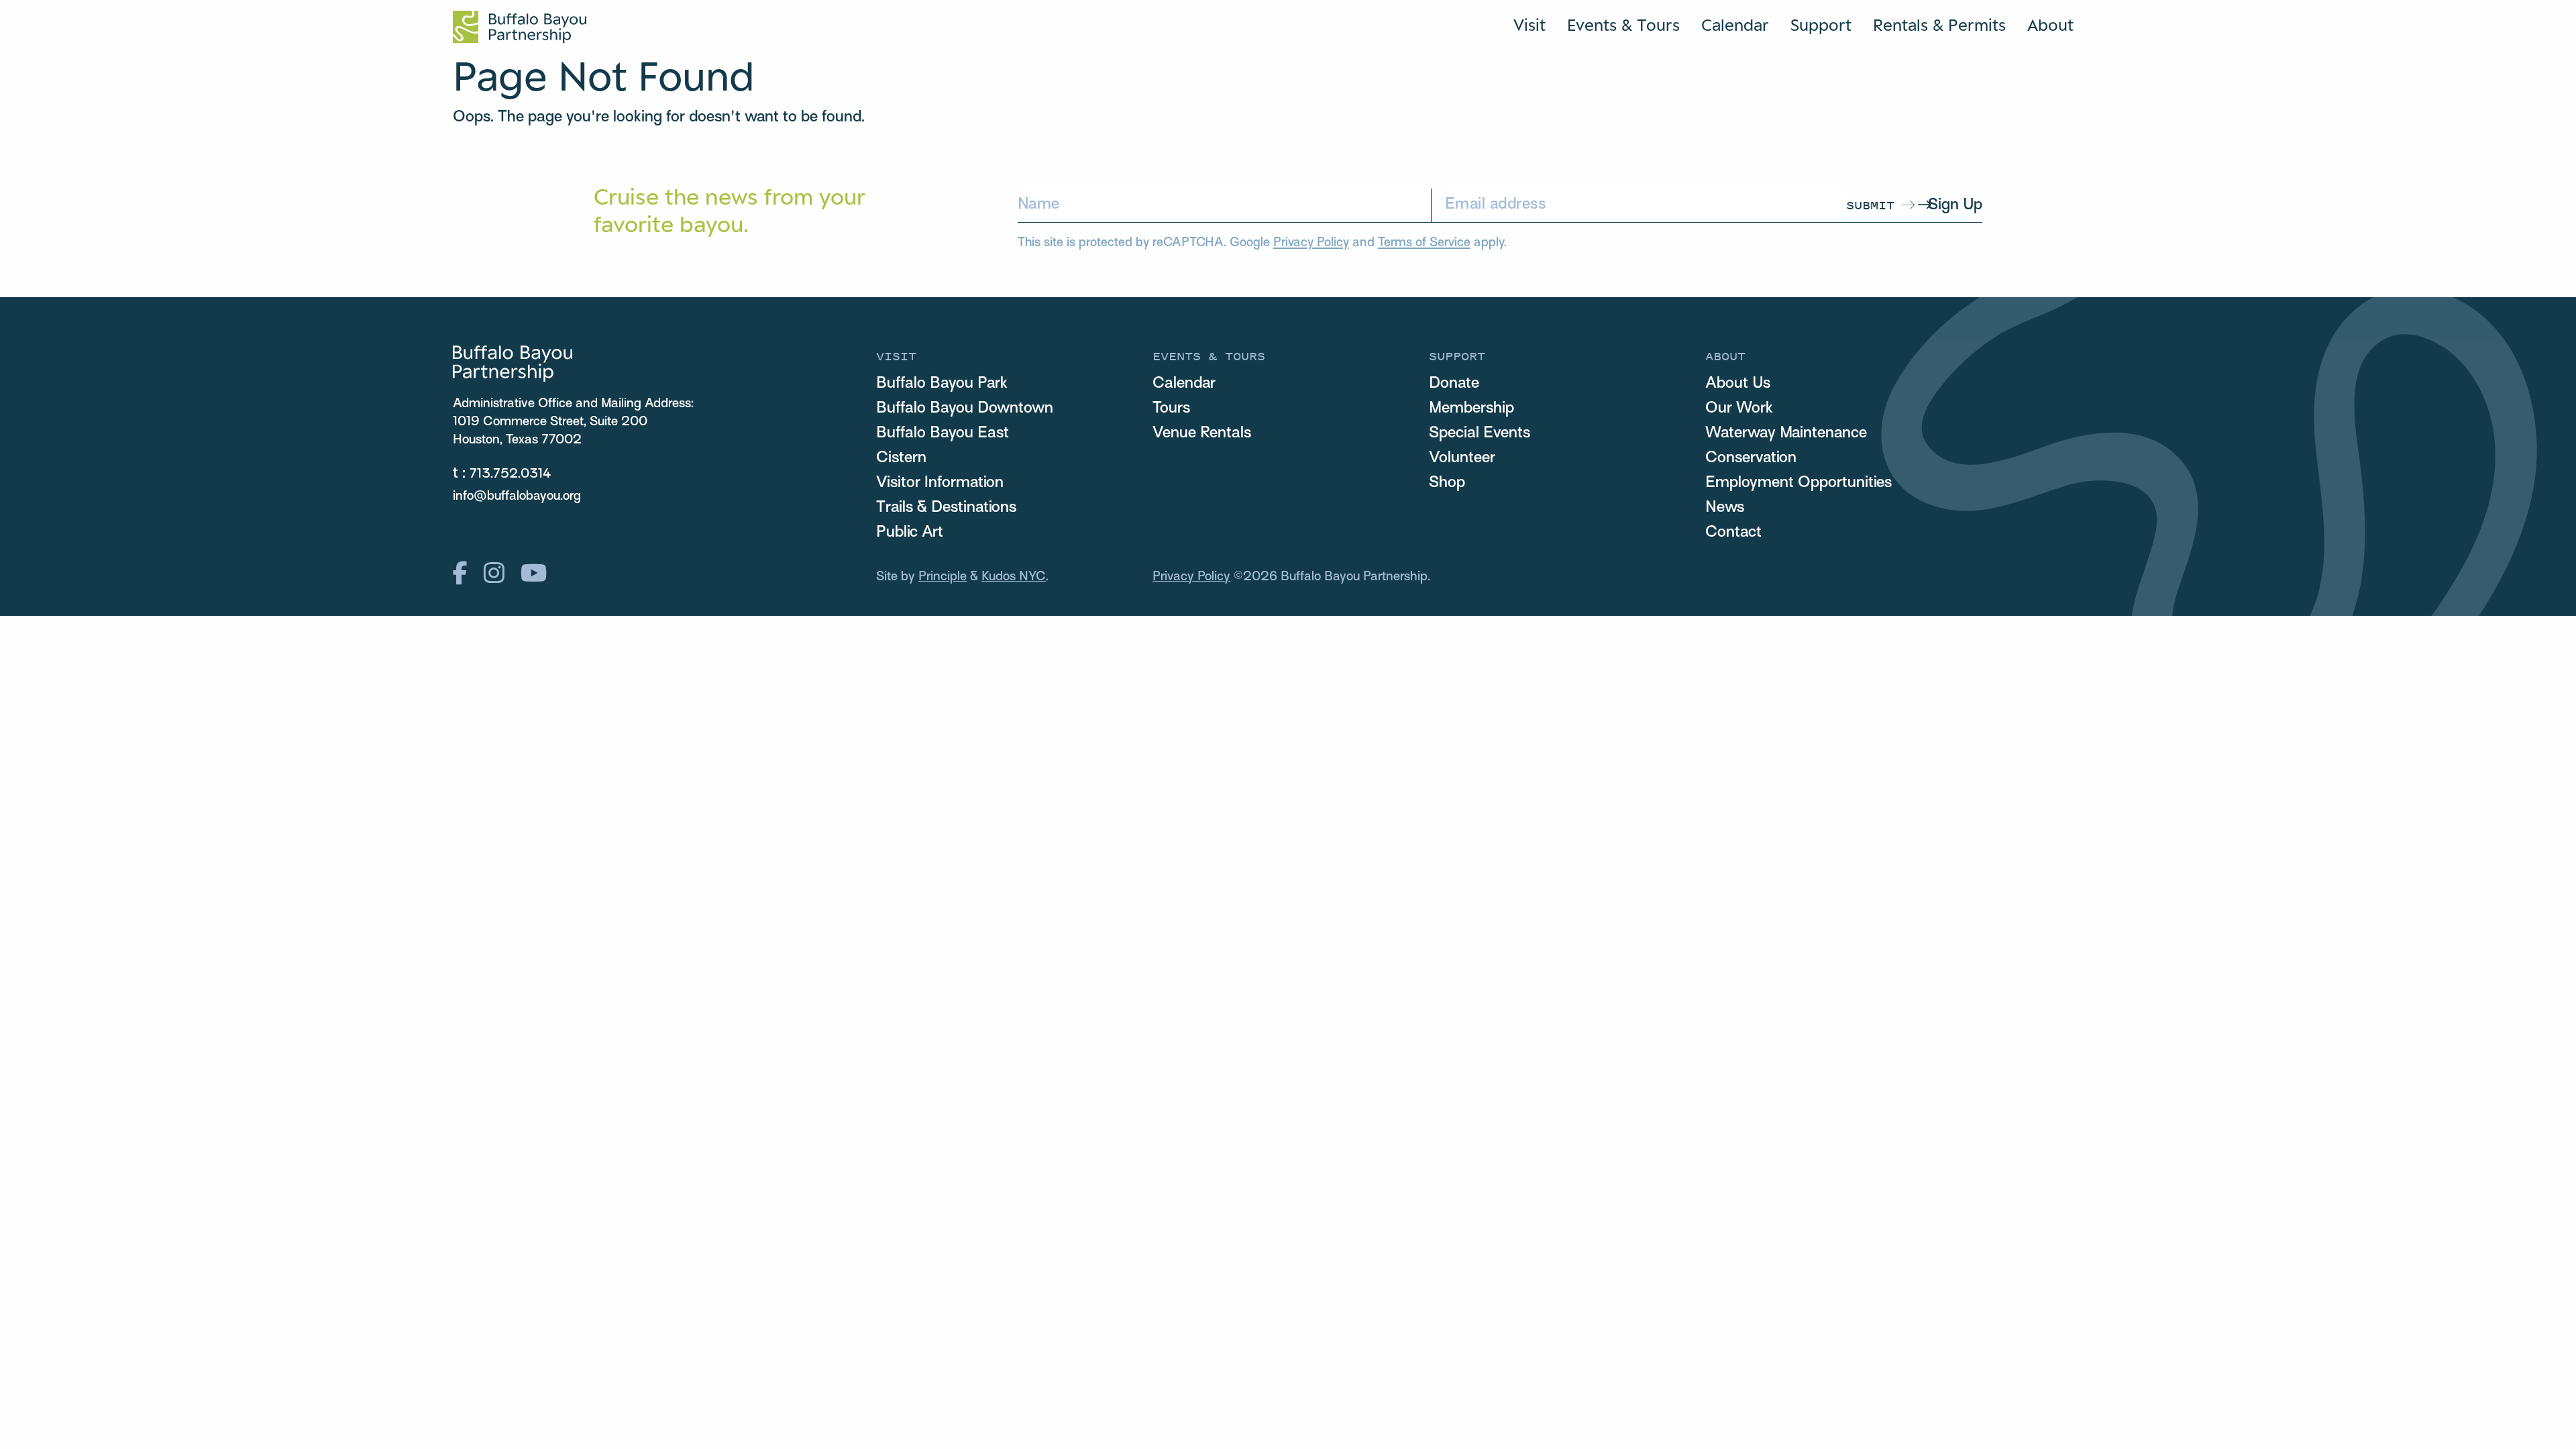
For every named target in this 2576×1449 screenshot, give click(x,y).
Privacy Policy (1311, 243)
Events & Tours (1623, 25)
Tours (1171, 409)
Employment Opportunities (1799, 483)
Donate (1454, 384)
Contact (1733, 533)
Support (1821, 25)
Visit (1529, 25)
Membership (1471, 409)
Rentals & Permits (1939, 25)
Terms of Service (1424, 243)
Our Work (1739, 409)
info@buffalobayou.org (517, 496)
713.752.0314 (511, 474)
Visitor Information (940, 483)
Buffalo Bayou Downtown (965, 409)
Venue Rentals (1202, 433)
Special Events (1480, 433)
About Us (1738, 384)
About (2050, 25)
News (1725, 508)
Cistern (901, 458)
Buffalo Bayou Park (942, 384)
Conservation (1751, 458)
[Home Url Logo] (520, 27)
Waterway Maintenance (1786, 433)
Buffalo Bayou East (943, 433)
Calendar (1735, 25)
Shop (1447, 483)
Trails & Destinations (946, 508)
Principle (943, 577)
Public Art (910, 533)
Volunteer (1462, 458)
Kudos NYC (1014, 577)
